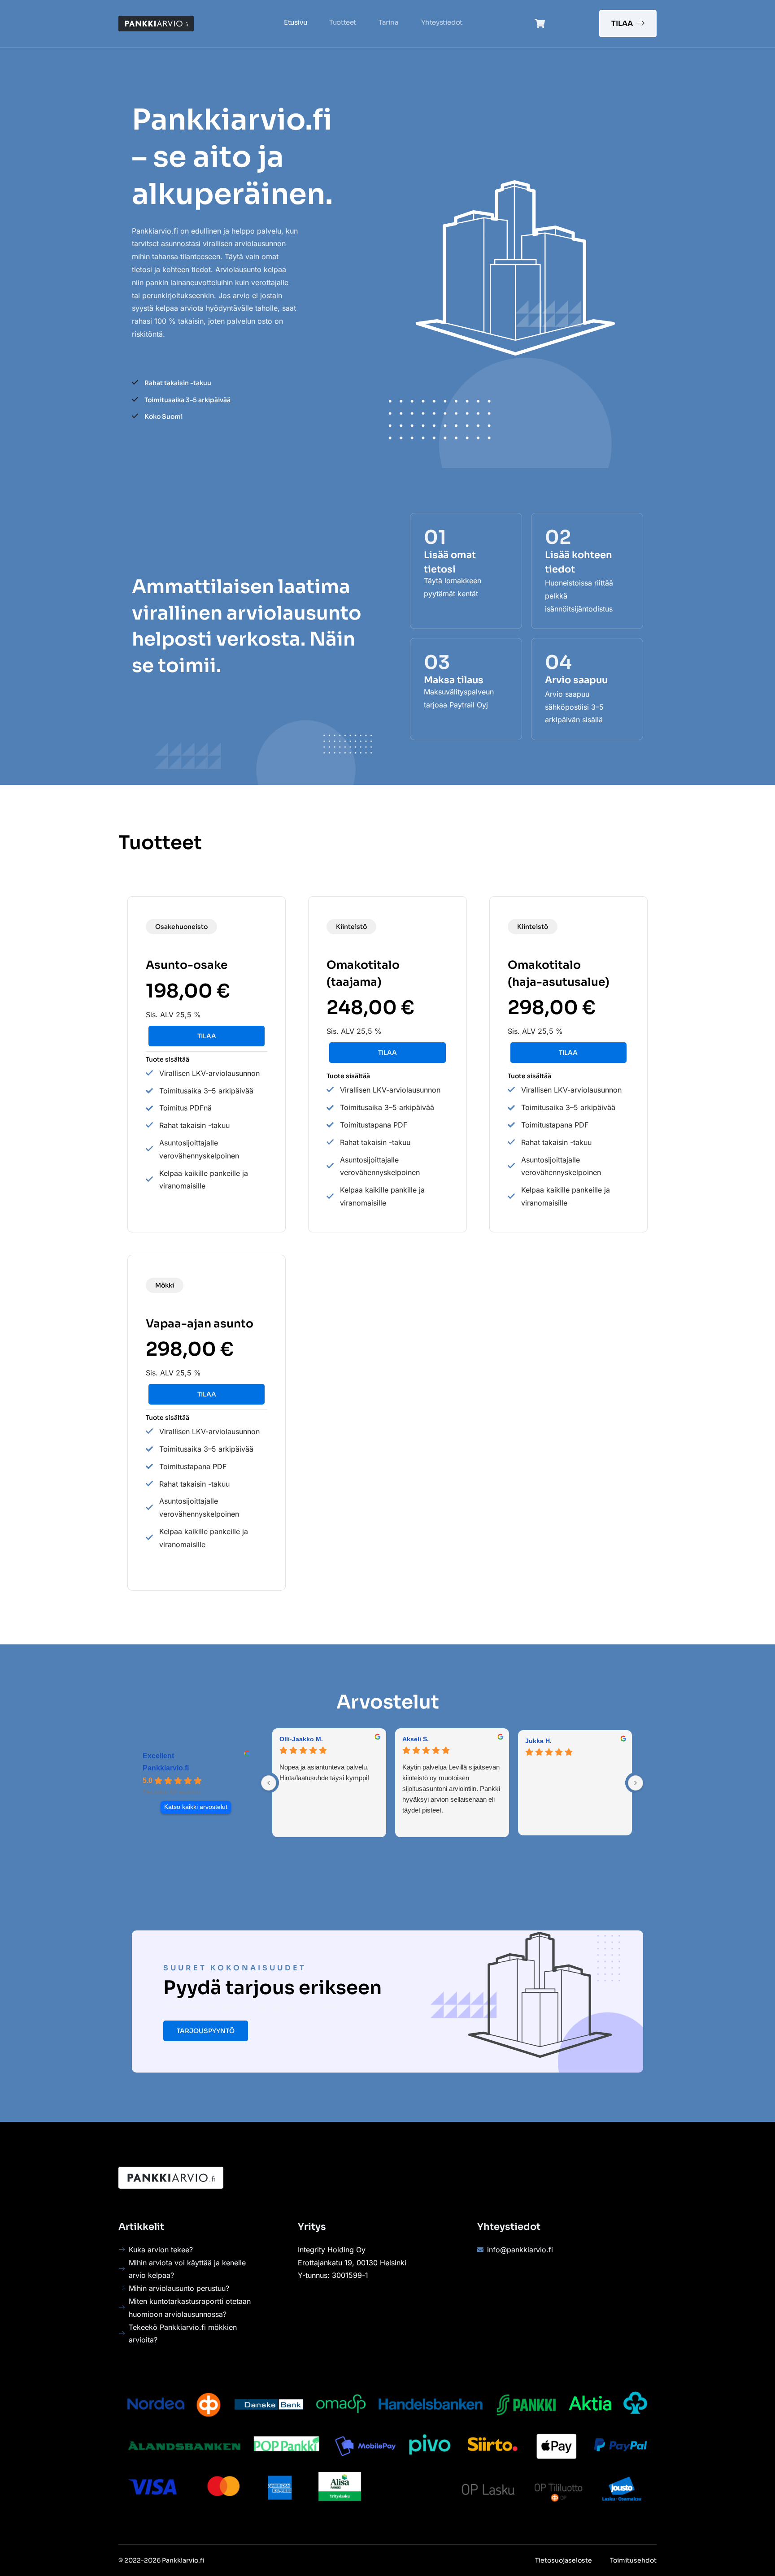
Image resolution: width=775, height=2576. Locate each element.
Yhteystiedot (442, 22)
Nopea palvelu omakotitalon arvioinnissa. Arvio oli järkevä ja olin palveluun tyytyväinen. (422, 1778)
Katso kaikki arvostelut (196, 1807)
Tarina (389, 22)
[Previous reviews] (269, 1783)
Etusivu (295, 22)
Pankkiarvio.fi (166, 1768)
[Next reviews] (636, 1783)
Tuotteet (343, 22)
